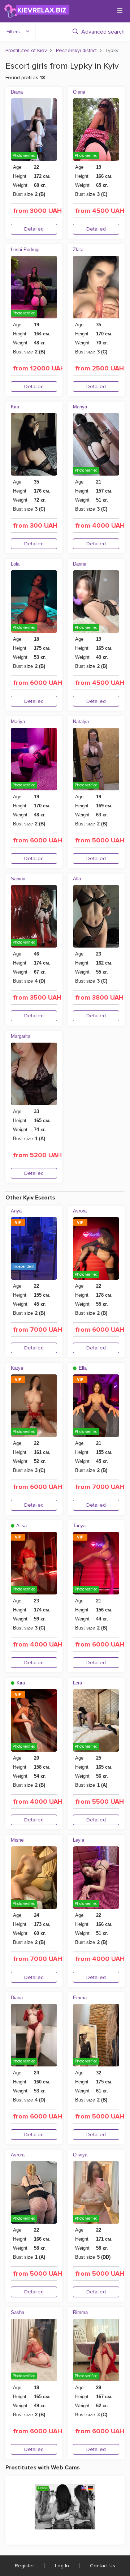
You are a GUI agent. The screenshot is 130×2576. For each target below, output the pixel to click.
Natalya (81, 722)
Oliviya (80, 2155)
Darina (80, 564)
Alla (77, 879)
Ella (82, 1368)
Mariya (80, 407)
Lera (77, 1683)
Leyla (79, 1840)
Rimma (80, 2312)
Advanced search (103, 32)
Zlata (78, 250)
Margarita (21, 1036)
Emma (80, 1998)
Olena (79, 92)
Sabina (18, 879)
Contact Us (103, 2566)
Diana (17, 92)
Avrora (80, 1211)
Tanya (79, 1526)
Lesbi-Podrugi (25, 250)
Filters (13, 32)
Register (24, 2566)
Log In (62, 2566)
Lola (15, 564)
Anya (16, 1211)
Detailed (34, 229)
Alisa (21, 1526)
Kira (15, 407)
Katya (17, 1368)
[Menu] (120, 10)
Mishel (18, 1840)
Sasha (18, 2312)
